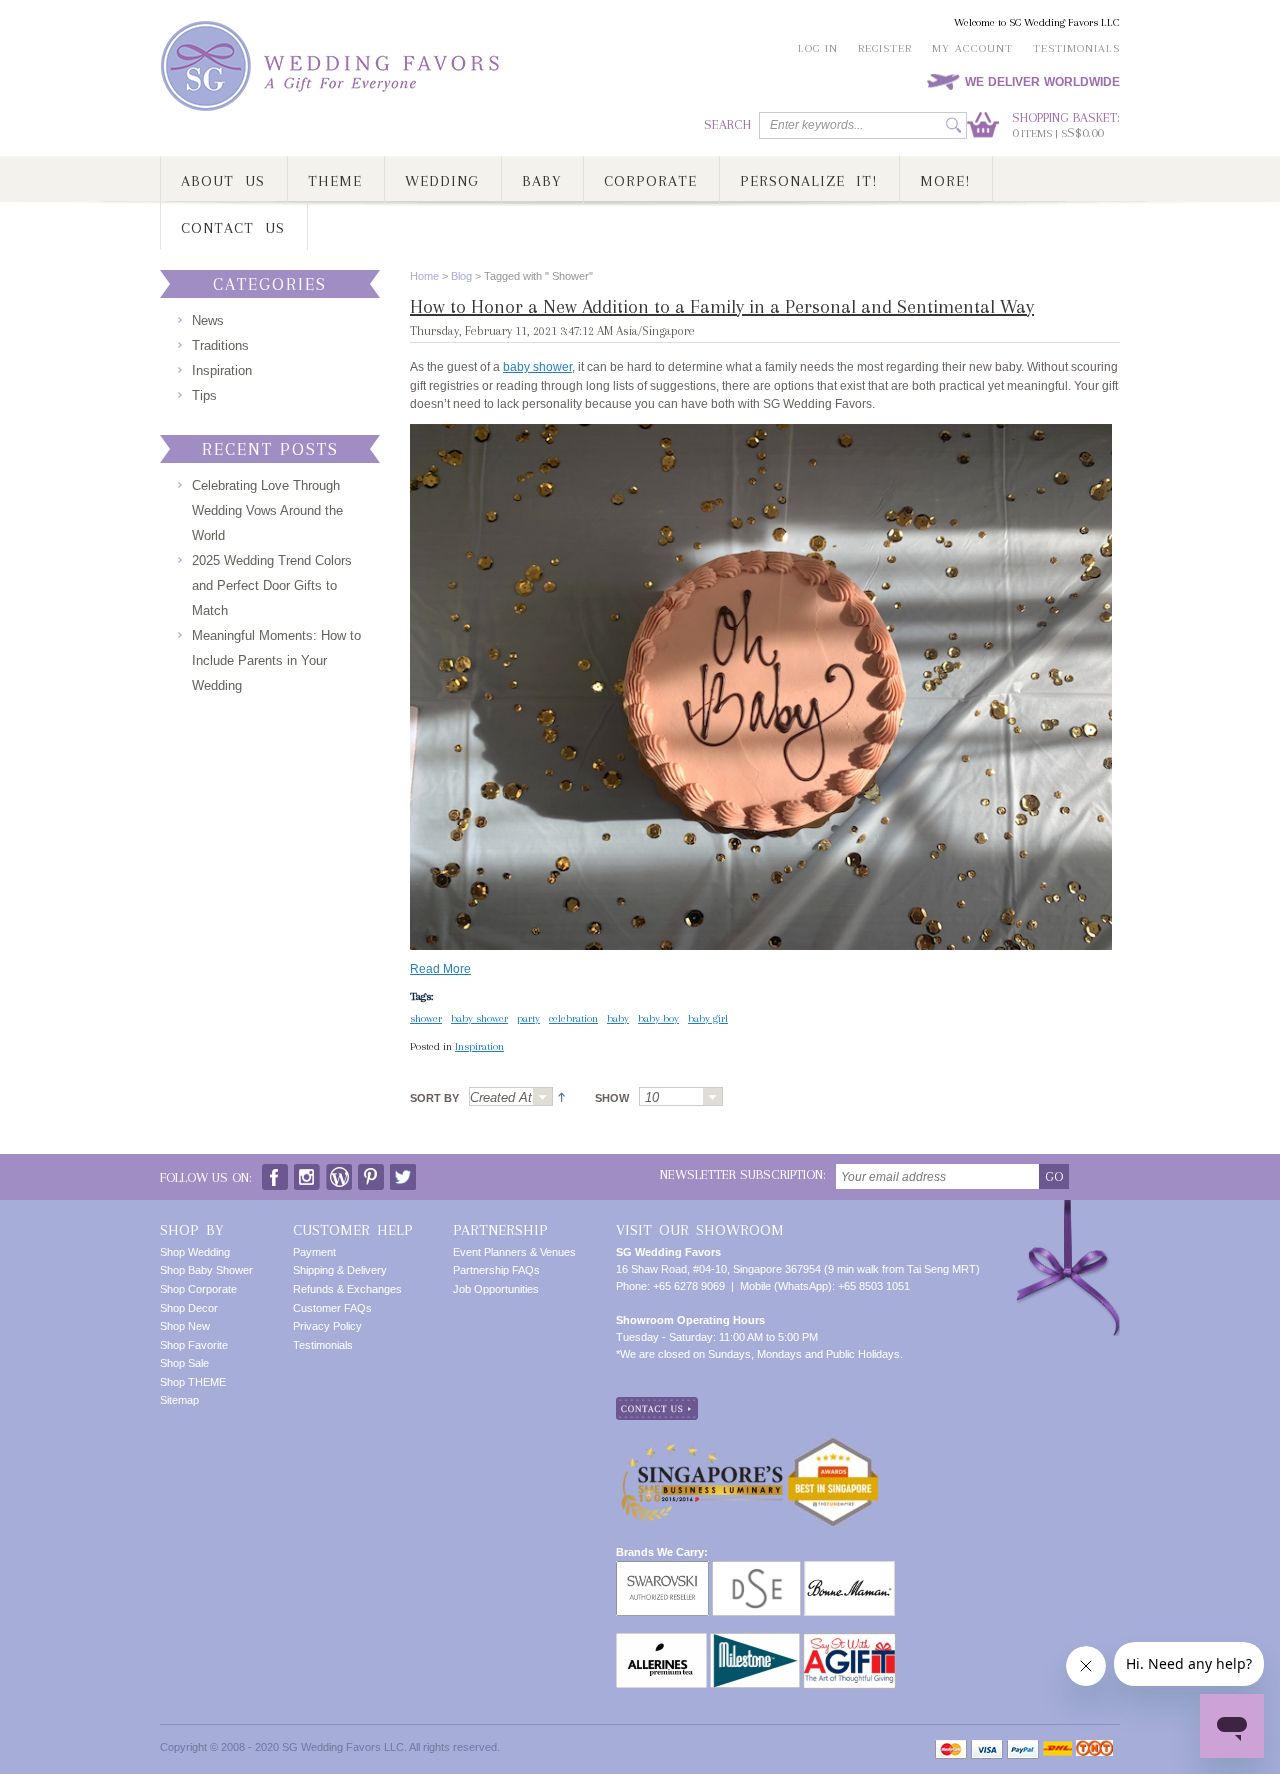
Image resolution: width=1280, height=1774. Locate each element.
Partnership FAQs (496, 1270)
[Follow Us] (307, 1172)
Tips (204, 395)
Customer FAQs (332, 1308)
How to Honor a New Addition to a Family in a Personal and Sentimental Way (722, 307)
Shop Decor (189, 1308)
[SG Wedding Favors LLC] (333, 66)
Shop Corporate (198, 1289)
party (528, 1018)
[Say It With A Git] (849, 1641)
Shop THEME (193, 1382)
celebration (573, 1018)
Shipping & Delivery (340, 1270)
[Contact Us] (657, 1405)
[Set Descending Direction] (559, 1095)
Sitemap (179, 1400)
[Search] (953, 125)
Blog (461, 276)
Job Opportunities (496, 1289)
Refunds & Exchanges (347, 1289)
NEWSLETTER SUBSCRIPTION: (743, 1174)
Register (885, 48)
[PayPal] (1023, 1749)
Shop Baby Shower (206, 1270)
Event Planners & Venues (514, 1252)
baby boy (658, 1018)
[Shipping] (1057, 1749)
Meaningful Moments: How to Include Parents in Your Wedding (276, 660)
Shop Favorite (194, 1345)
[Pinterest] (371, 1172)
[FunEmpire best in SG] (833, 1445)
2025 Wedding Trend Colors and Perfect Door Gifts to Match (272, 585)
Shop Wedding (195, 1252)
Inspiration (479, 1046)
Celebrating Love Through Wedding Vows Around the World (267, 510)
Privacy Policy (327, 1326)
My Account (972, 48)
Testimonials (1076, 48)
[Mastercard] (951, 1749)
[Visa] (987, 1749)
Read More (440, 969)
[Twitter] (403, 1172)
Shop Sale (184, 1363)
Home (424, 276)
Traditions (220, 345)
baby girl (708, 1018)
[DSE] (756, 1569)
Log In (818, 48)
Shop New (185, 1326)
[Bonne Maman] (849, 1569)
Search (727, 124)
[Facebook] (275, 1172)
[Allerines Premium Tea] (661, 1641)
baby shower (537, 367)
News (208, 320)
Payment (314, 1252)
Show (612, 1098)
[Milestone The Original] (755, 1641)
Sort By (434, 1098)
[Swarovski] (662, 1569)
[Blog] (339, 1172)
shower (426, 1018)
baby (618, 1018)
